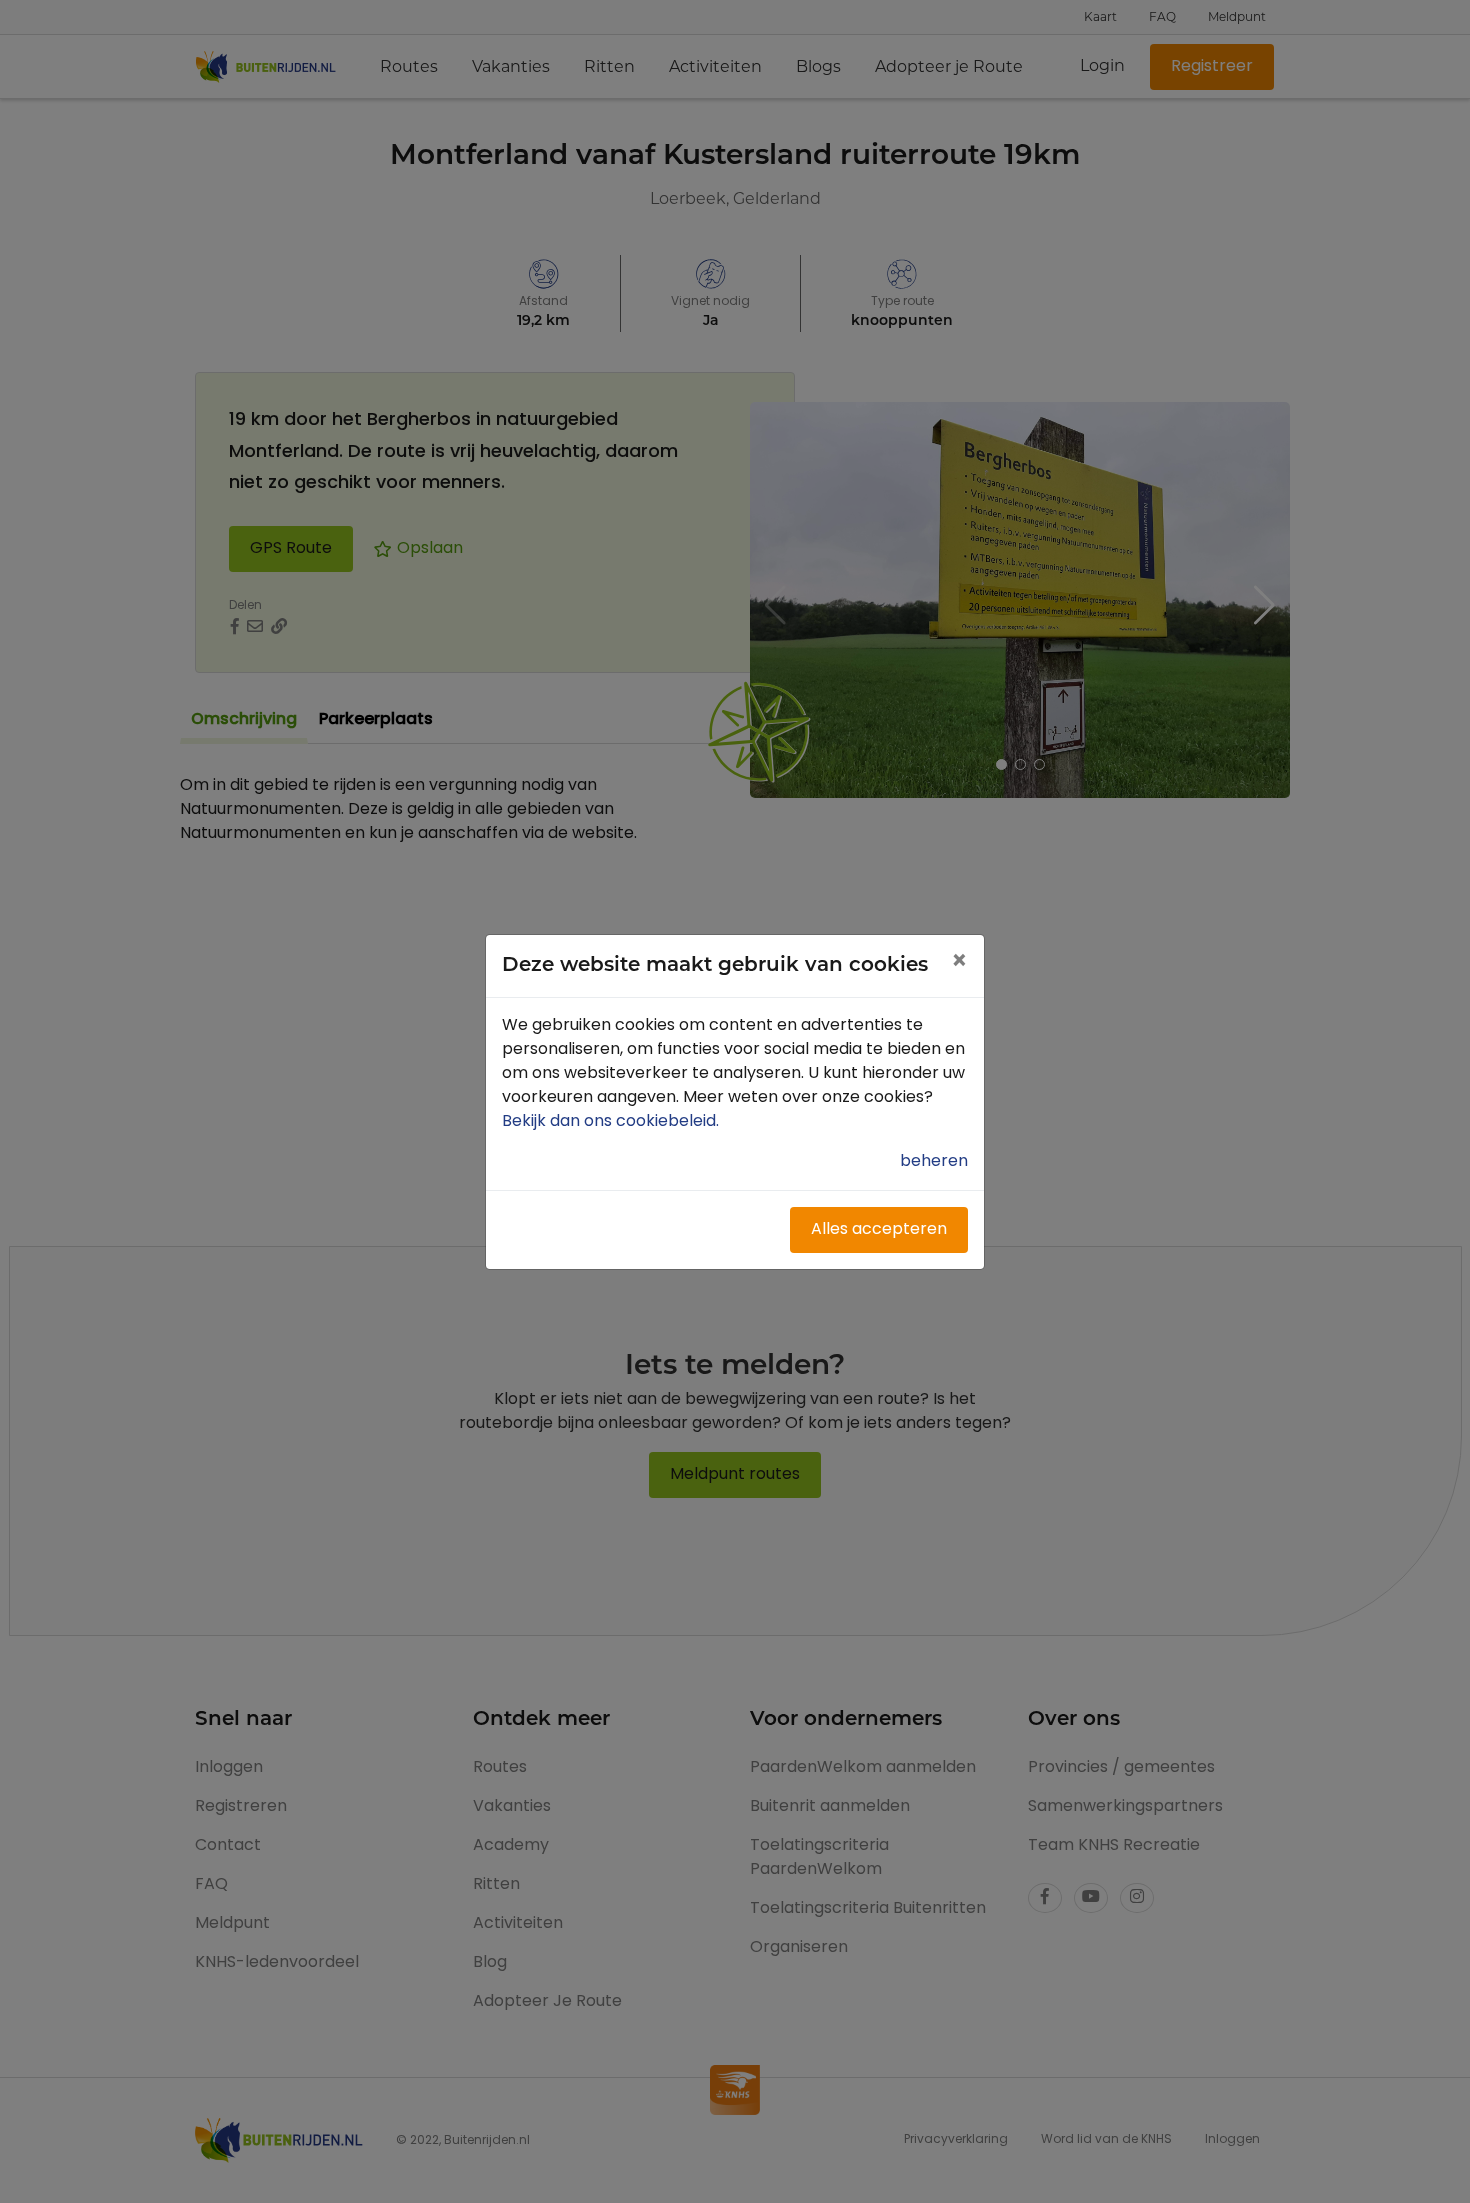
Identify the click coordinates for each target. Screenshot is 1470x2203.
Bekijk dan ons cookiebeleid (612, 1122)
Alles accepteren (879, 1230)
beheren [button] (934, 1162)
